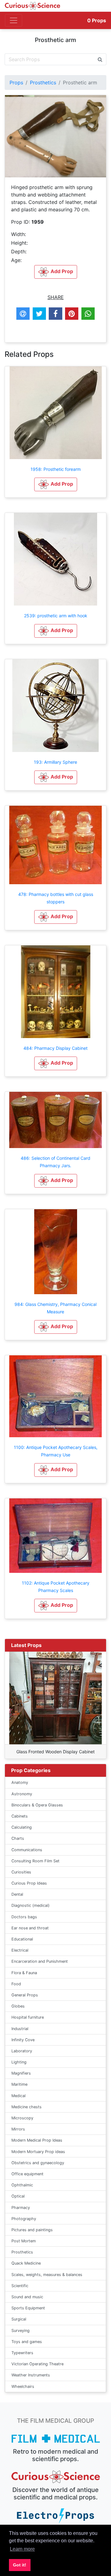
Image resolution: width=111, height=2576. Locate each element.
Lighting (19, 2062)
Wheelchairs (23, 2386)
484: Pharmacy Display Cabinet (55, 1048)
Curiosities (21, 1872)
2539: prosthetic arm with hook (56, 616)
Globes (18, 2006)
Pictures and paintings (32, 2230)
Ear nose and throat (30, 1928)
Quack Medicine (26, 2263)
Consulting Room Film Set (35, 1861)
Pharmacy (21, 2208)
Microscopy (22, 2118)
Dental (17, 1894)
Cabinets (20, 1816)
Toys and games (27, 2342)
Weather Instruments (31, 2375)
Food (16, 1984)
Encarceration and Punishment (40, 1961)
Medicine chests (27, 2107)
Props (97, 20)
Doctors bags (24, 1917)
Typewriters (22, 2353)
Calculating (22, 1827)
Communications (27, 1850)
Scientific (20, 2286)
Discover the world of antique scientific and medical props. (55, 2494)
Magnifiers (21, 2073)
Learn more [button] (22, 2549)
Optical (18, 2196)
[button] (56, 484)
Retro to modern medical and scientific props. (56, 2455)
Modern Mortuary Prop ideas (38, 2152)
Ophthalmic (22, 2185)
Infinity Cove (23, 2040)
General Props (25, 1995)
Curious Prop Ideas (29, 1883)
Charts (18, 1838)
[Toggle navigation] (14, 20)
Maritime (19, 2084)
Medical (18, 2096)
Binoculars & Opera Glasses (37, 1805)
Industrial (20, 2029)
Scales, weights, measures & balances (47, 2275)
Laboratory (22, 2051)
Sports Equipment (28, 2308)
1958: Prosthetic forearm (56, 469)
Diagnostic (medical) (31, 1905)
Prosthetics (43, 82)
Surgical (19, 2319)
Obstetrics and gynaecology (38, 2163)
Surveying (21, 2331)
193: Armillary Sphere (55, 762)
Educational (22, 1939)
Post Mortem (24, 2241)
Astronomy (22, 1794)
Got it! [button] (20, 2565)
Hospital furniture (28, 2017)
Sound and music (27, 2297)
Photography (24, 2219)
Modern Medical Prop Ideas (37, 2140)
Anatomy (20, 1782)
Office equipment (27, 2174)
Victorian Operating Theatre (37, 2364)
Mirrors (18, 2129)
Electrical (20, 1950)
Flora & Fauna (24, 1973)
